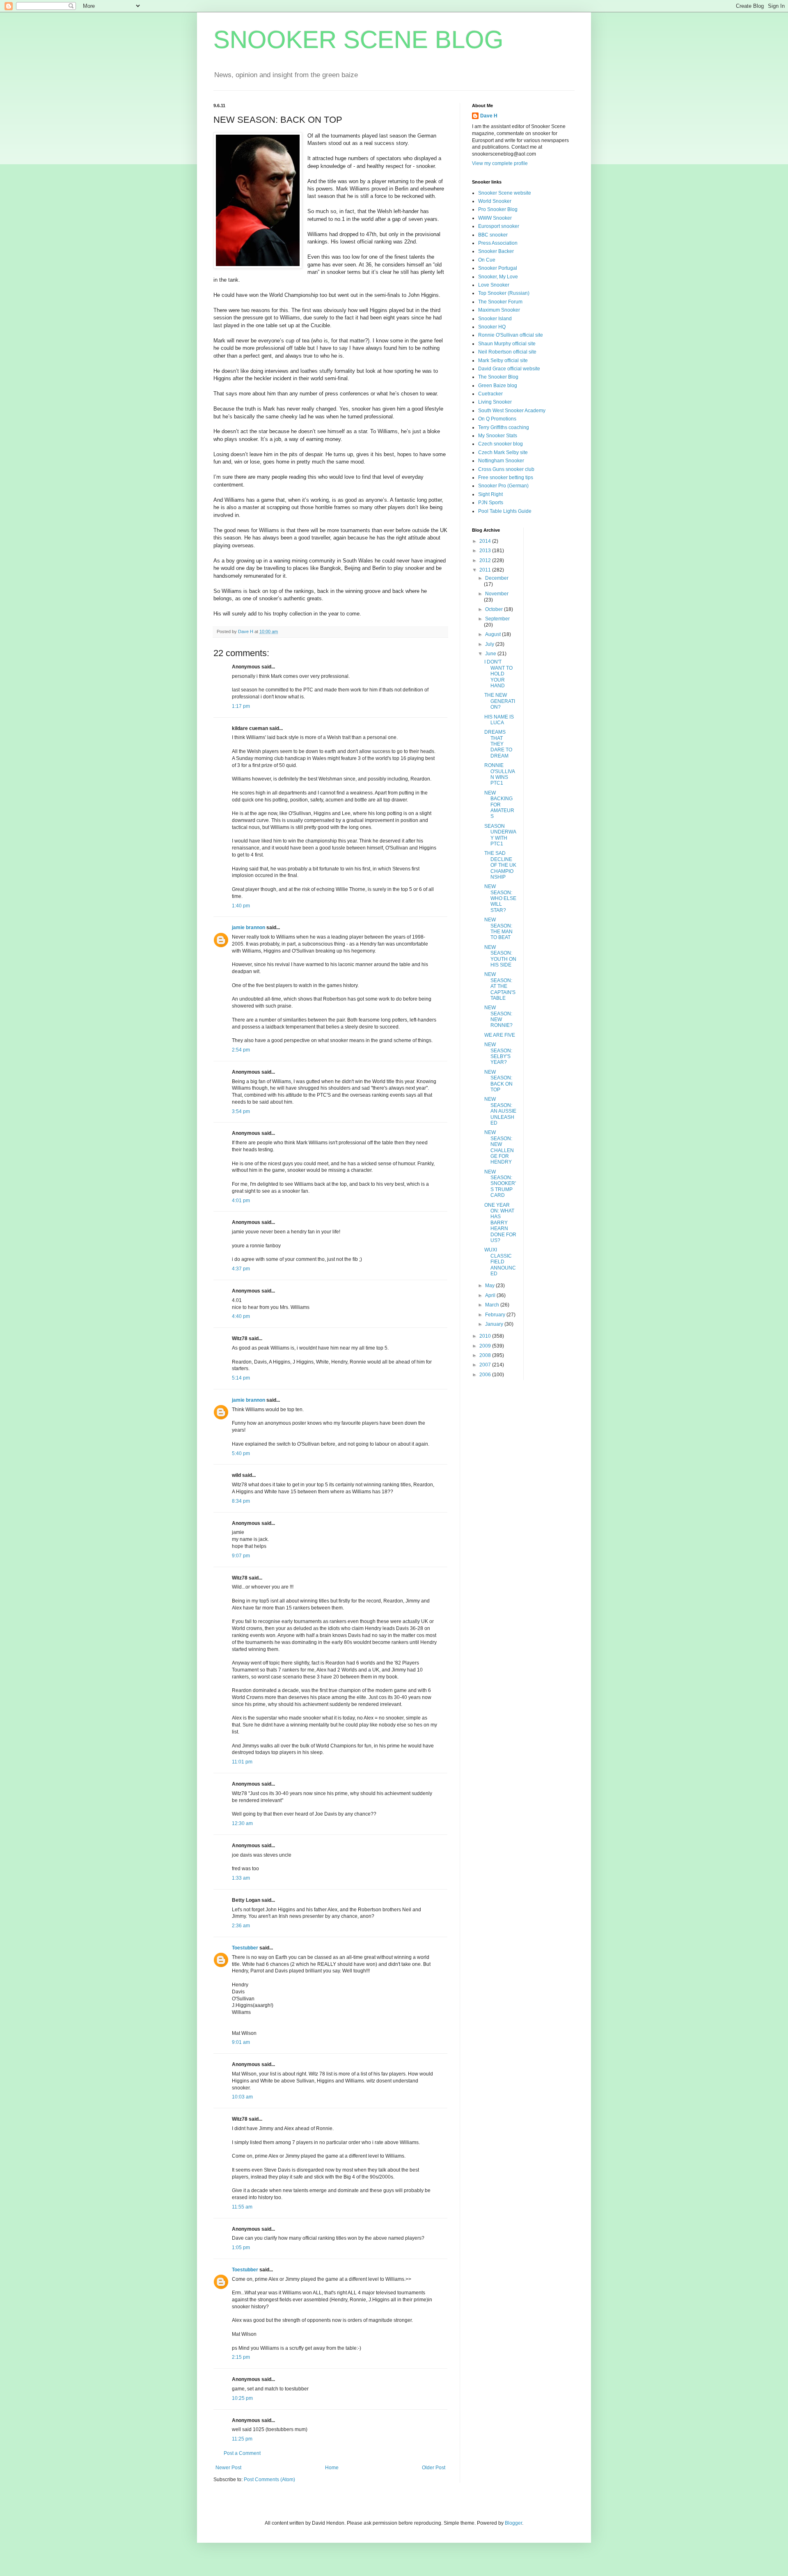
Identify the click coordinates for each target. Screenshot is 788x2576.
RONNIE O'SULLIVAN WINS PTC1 (500, 774)
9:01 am (241, 2042)
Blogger (513, 2523)
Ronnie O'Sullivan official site (511, 335)
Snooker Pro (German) (503, 486)
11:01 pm (242, 1762)
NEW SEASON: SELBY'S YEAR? (498, 1053)
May (490, 1286)
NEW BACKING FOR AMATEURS (499, 805)
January (495, 1324)
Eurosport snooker (499, 226)
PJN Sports (491, 503)
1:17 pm (241, 706)
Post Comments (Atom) (269, 2480)
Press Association (498, 243)
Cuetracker (490, 394)
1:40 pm (241, 906)
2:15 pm (241, 2357)
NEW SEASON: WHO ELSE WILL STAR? (500, 898)
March (493, 1305)
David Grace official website (509, 369)
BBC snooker (493, 235)
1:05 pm (241, 2248)
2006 (486, 1375)
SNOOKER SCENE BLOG (358, 40)
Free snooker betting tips (506, 478)
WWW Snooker (495, 218)
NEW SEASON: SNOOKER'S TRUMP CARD (500, 1184)
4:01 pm (241, 1201)
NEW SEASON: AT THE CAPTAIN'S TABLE (500, 986)
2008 (486, 1355)
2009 (486, 1346)
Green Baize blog (498, 386)
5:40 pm (241, 1453)
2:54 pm (241, 1050)
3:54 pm (241, 1111)
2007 (486, 1365)
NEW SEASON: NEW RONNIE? (498, 1016)
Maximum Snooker (499, 310)
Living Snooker (495, 402)
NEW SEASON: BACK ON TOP (498, 1081)
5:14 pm (241, 1378)
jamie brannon (249, 928)
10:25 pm (242, 2398)
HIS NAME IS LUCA (499, 720)
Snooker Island (495, 319)
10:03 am (242, 2097)
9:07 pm (241, 1556)
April (491, 1295)
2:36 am (241, 1926)
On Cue (487, 260)
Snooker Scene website (505, 193)
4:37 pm (241, 1269)
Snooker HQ (492, 327)
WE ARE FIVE (500, 1035)
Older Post (434, 2468)
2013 (486, 551)
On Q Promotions (497, 419)
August (494, 634)
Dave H (489, 116)
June (491, 654)
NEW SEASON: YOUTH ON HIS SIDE (500, 956)
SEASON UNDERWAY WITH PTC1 (500, 835)
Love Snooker (494, 285)
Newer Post (228, 2468)
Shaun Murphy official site (507, 344)
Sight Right (490, 494)
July (490, 644)
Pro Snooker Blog (498, 209)
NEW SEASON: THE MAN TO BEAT (498, 929)
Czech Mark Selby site (503, 452)
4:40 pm (241, 1316)
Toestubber (245, 1948)
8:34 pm (241, 1501)
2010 (486, 1336)
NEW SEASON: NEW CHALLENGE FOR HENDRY (499, 1147)
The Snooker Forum (500, 302)
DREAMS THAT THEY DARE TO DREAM (498, 744)
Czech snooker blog (501, 444)
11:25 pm (242, 2439)
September (497, 619)
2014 (486, 541)
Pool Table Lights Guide (505, 511)
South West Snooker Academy (512, 411)
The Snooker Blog (498, 377)
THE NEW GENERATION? (500, 701)
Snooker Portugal (498, 268)
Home (332, 2468)
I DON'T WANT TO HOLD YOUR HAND (498, 674)
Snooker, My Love (498, 277)
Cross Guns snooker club (506, 469)
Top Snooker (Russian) (504, 293)
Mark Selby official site (503, 360)
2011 (486, 570)
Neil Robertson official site (507, 352)
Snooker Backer (496, 251)
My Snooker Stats (498, 436)
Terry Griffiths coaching (504, 427)
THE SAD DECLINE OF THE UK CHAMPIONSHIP (500, 865)
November (497, 594)
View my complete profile (500, 163)
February (496, 1315)
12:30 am (242, 1823)
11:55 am (242, 2207)
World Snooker (495, 201)
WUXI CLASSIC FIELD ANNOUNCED (500, 1262)
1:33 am (241, 1878)
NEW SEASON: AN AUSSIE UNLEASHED (500, 1111)
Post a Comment (242, 2453)
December (497, 578)
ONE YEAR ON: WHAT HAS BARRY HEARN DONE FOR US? (500, 1223)
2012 (486, 560)
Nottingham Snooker (501, 461)
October (495, 609)
